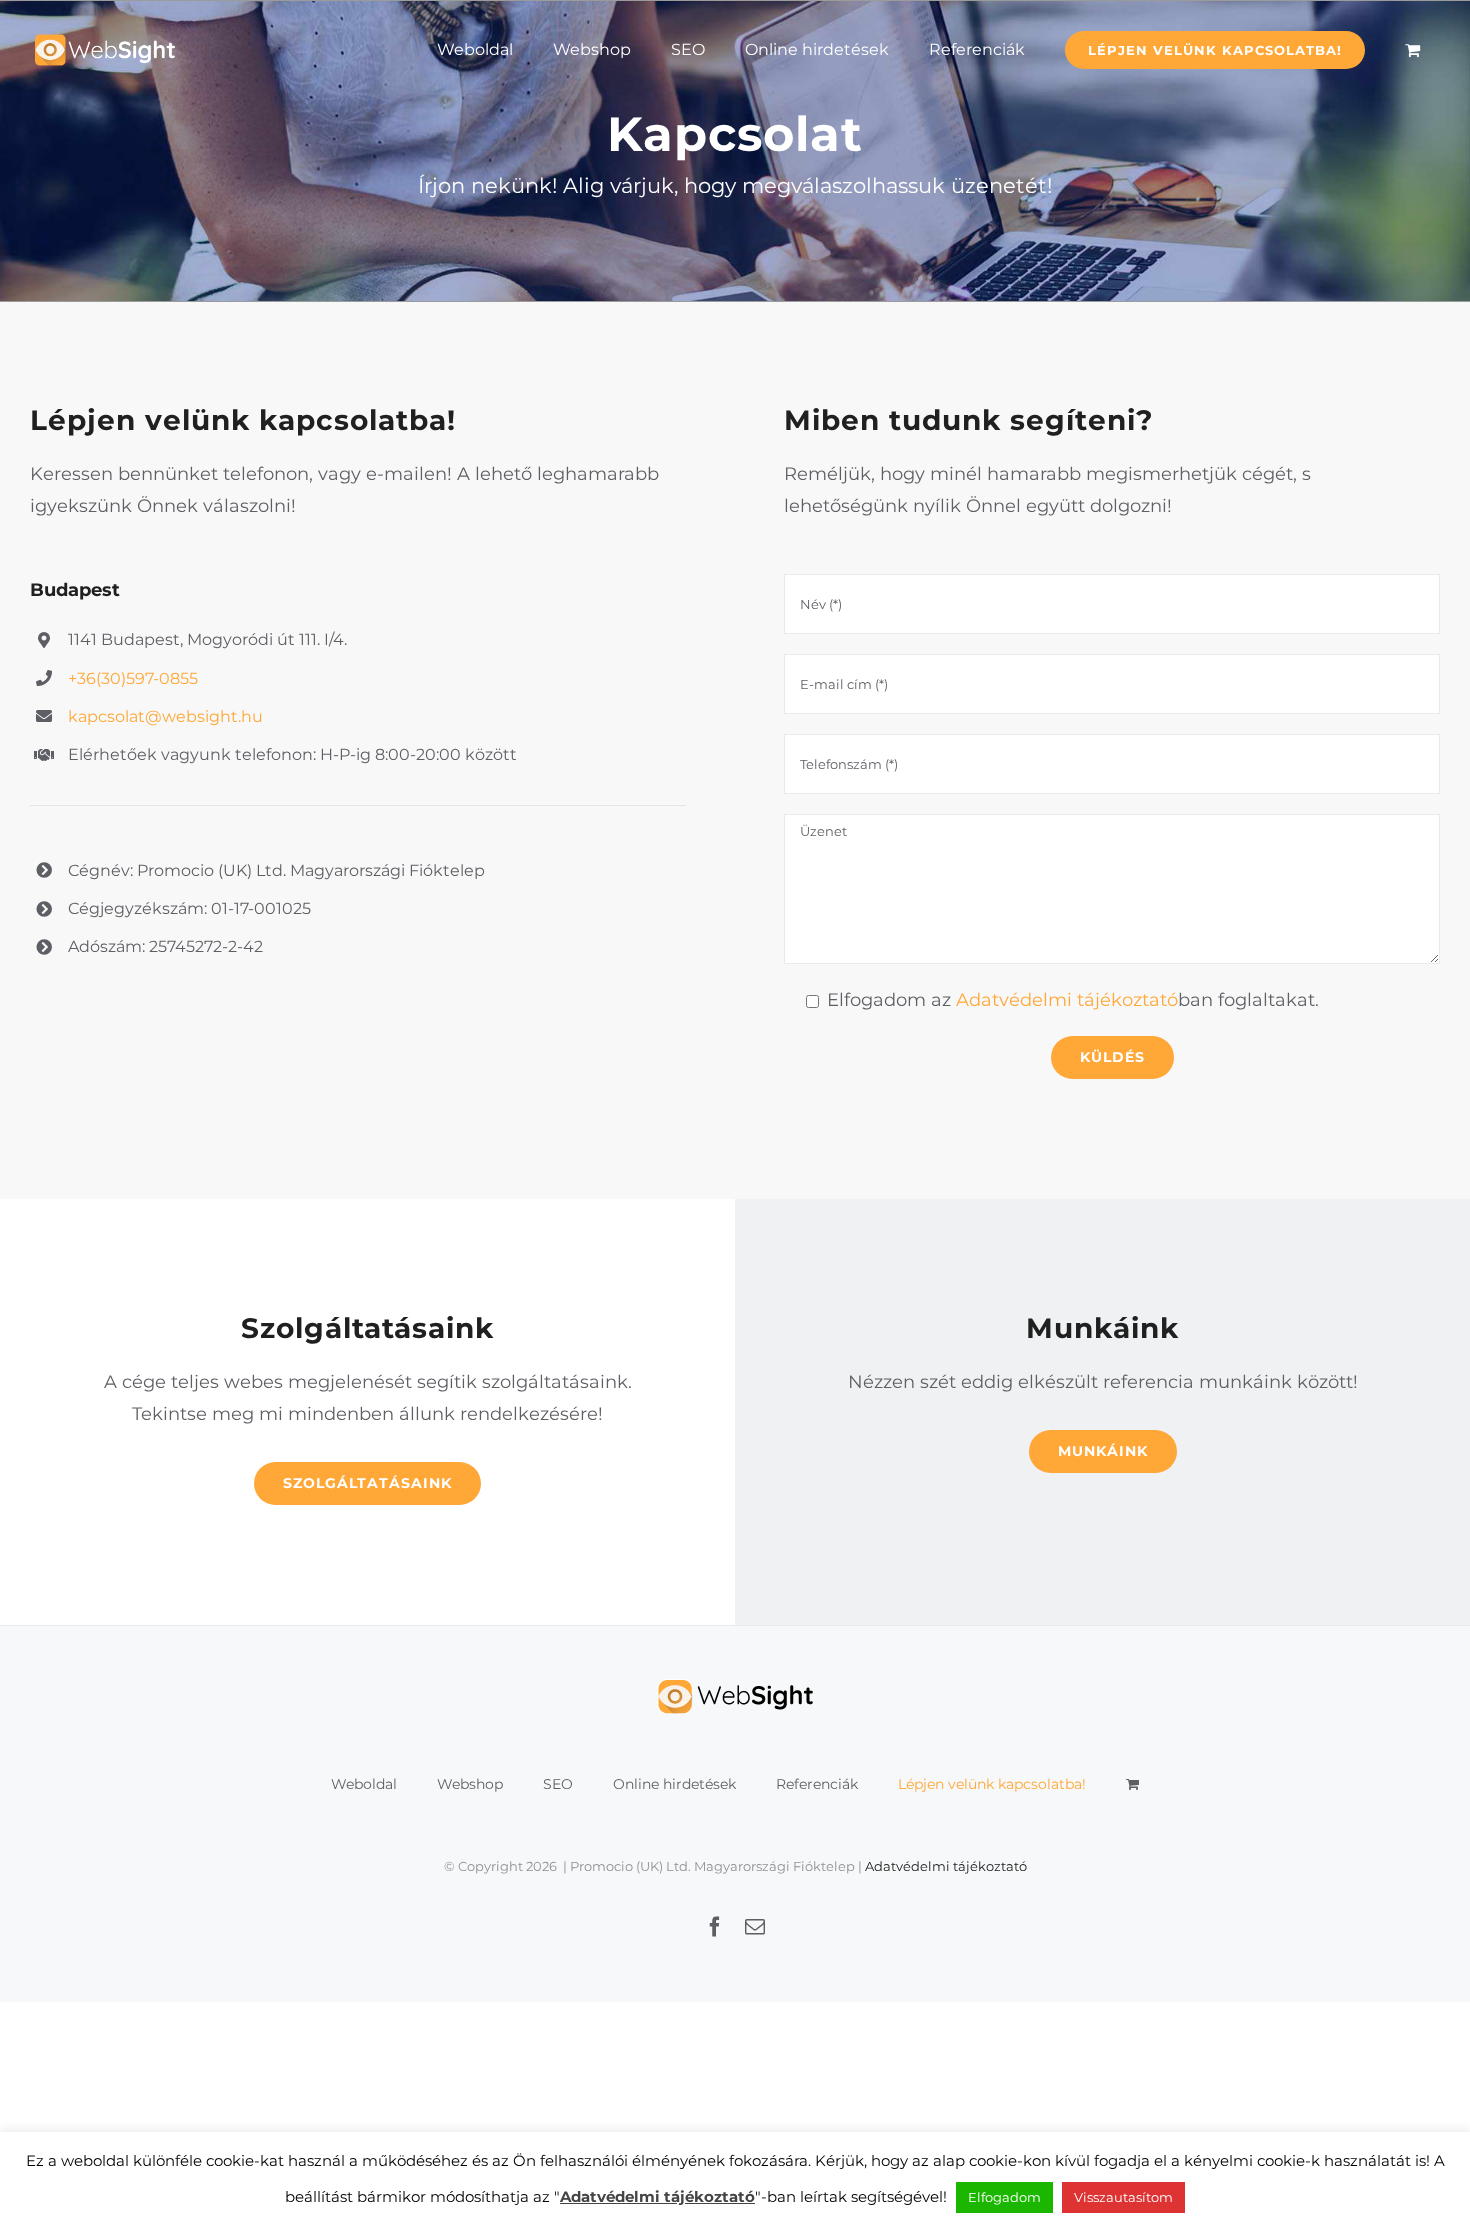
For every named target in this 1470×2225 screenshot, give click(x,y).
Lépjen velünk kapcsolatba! (992, 1784)
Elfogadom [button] (1004, 2197)
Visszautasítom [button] (1123, 2197)
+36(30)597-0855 (133, 678)
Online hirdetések (674, 1784)
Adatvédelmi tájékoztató (1067, 1000)
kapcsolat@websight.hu (165, 716)
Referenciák (817, 1784)
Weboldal (364, 1784)
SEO (558, 1784)
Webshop (470, 1784)
